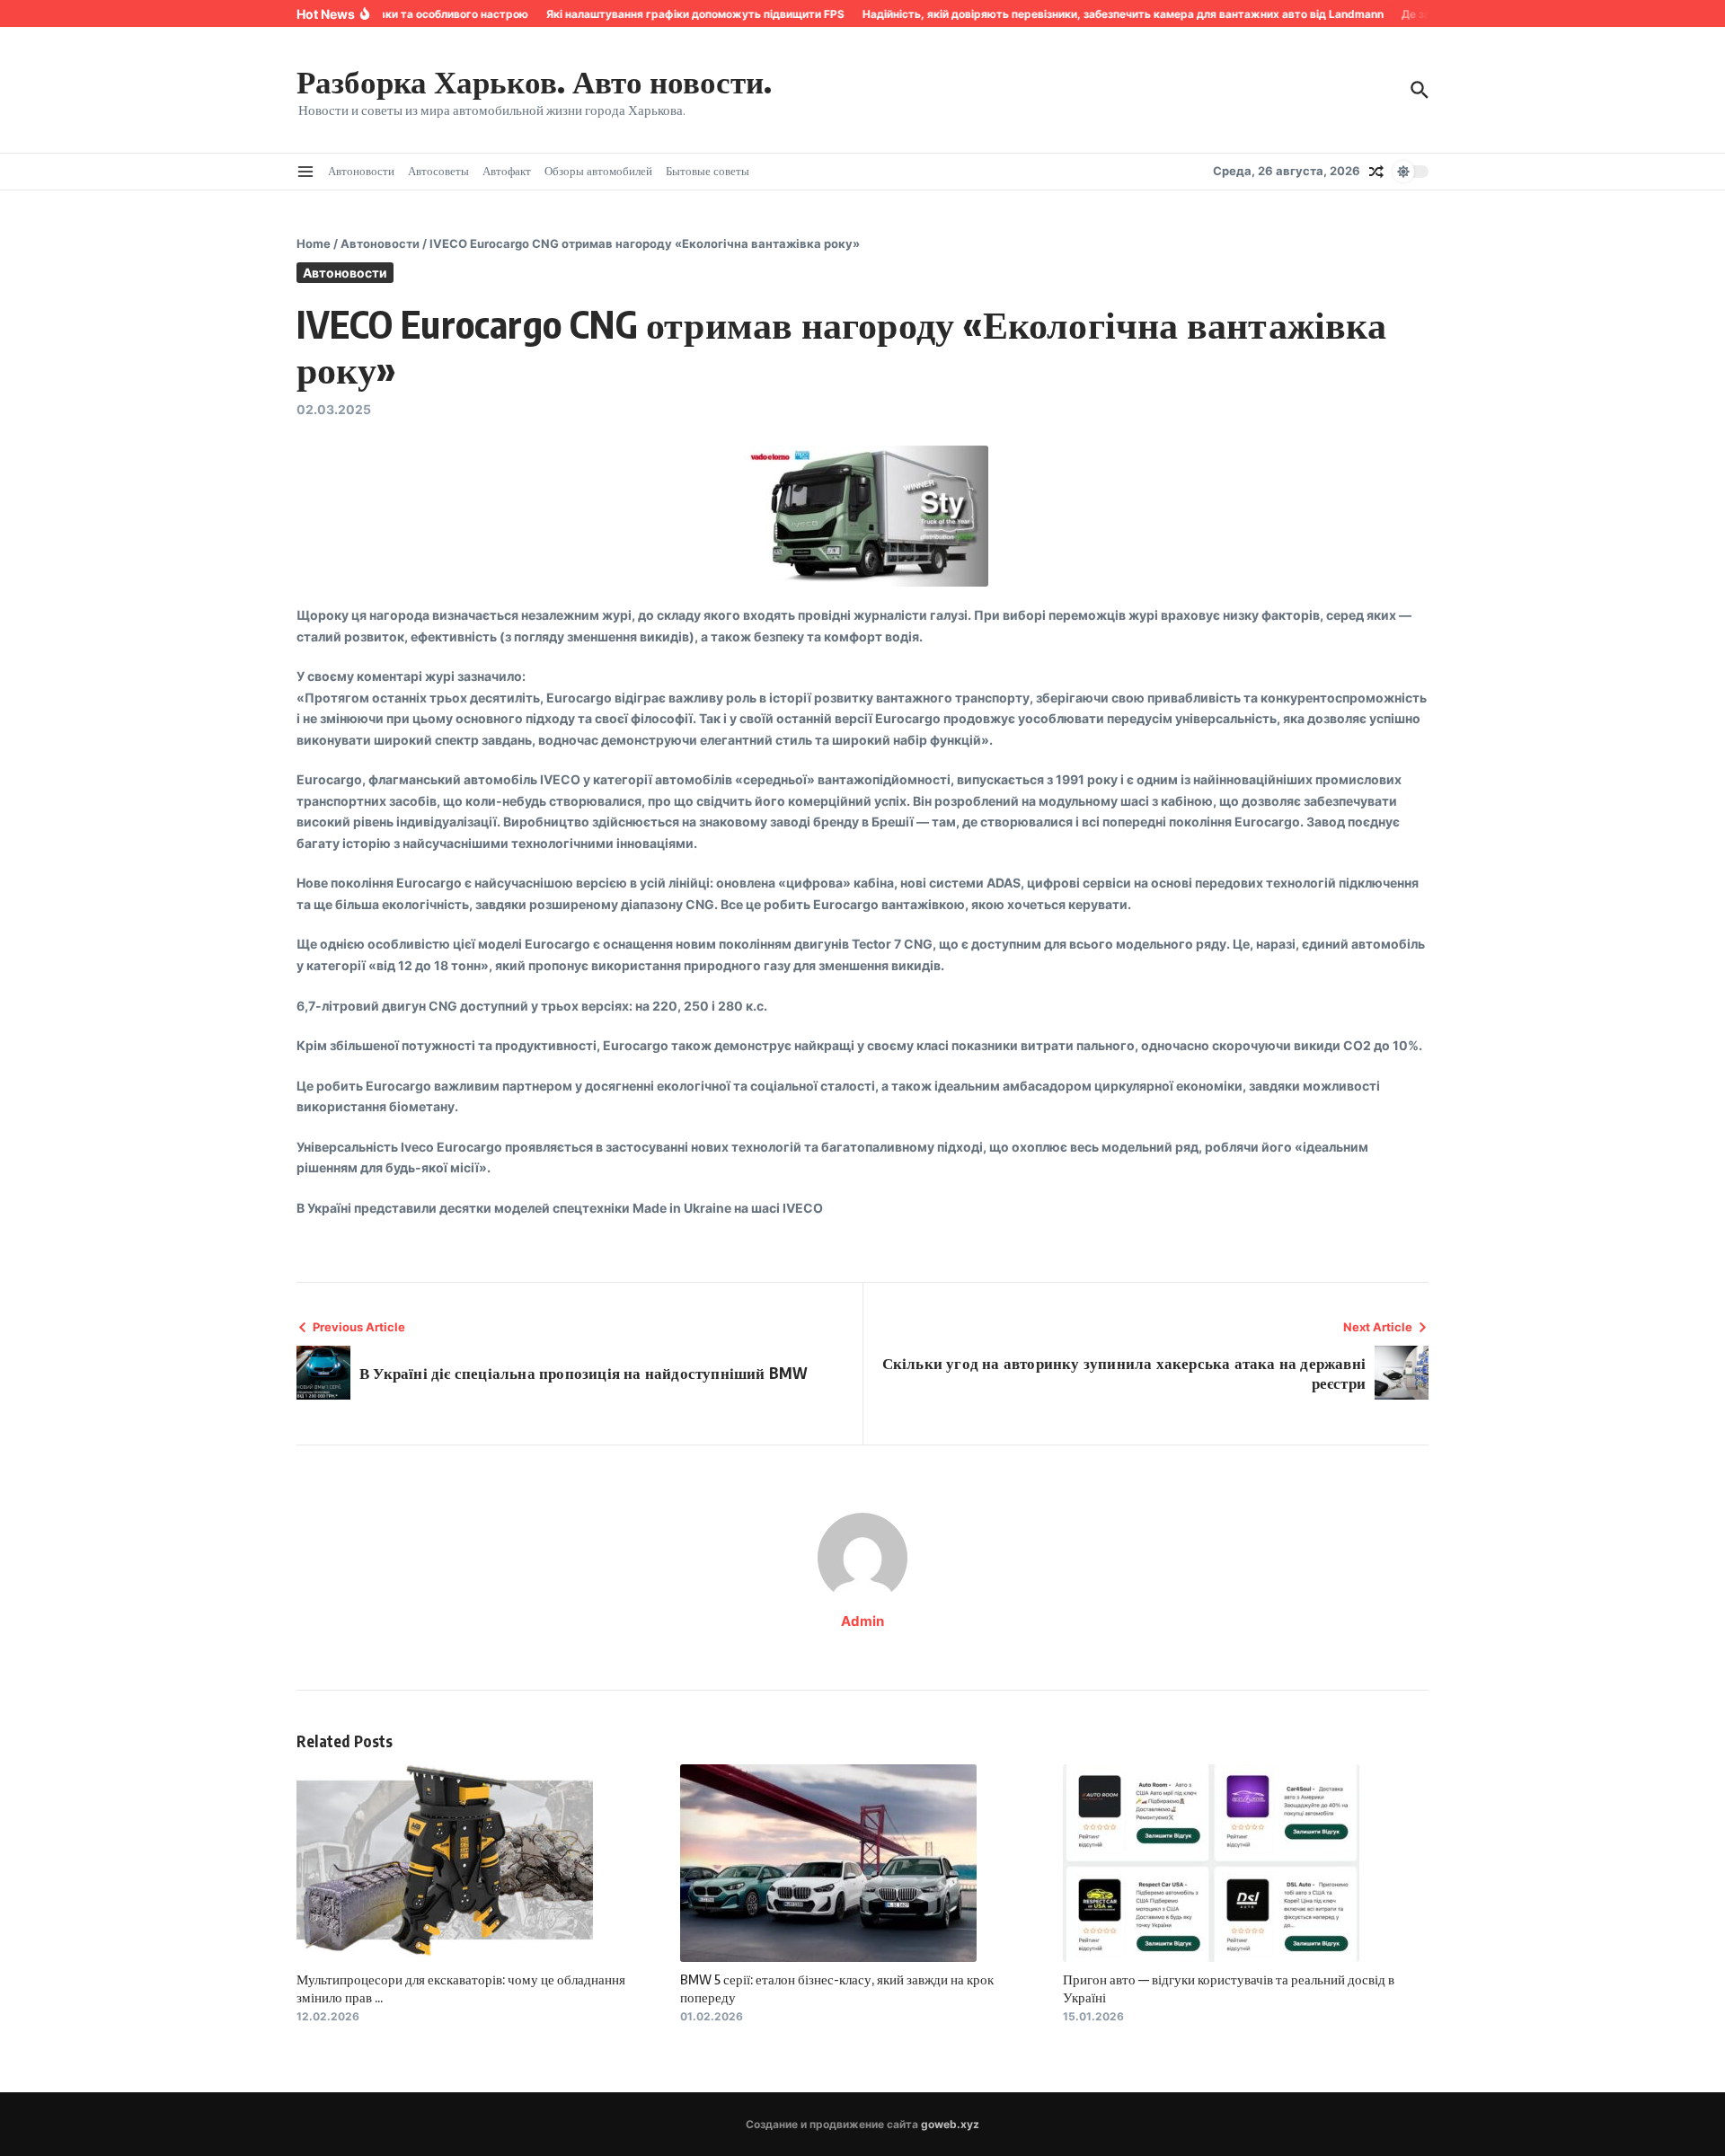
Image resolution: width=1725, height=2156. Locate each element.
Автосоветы (438, 171)
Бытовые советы (708, 171)
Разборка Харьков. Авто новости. (534, 81)
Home (314, 243)
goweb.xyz (950, 2124)
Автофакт (507, 171)
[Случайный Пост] (1376, 172)
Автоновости (361, 171)
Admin (862, 1621)
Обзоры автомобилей (598, 171)
